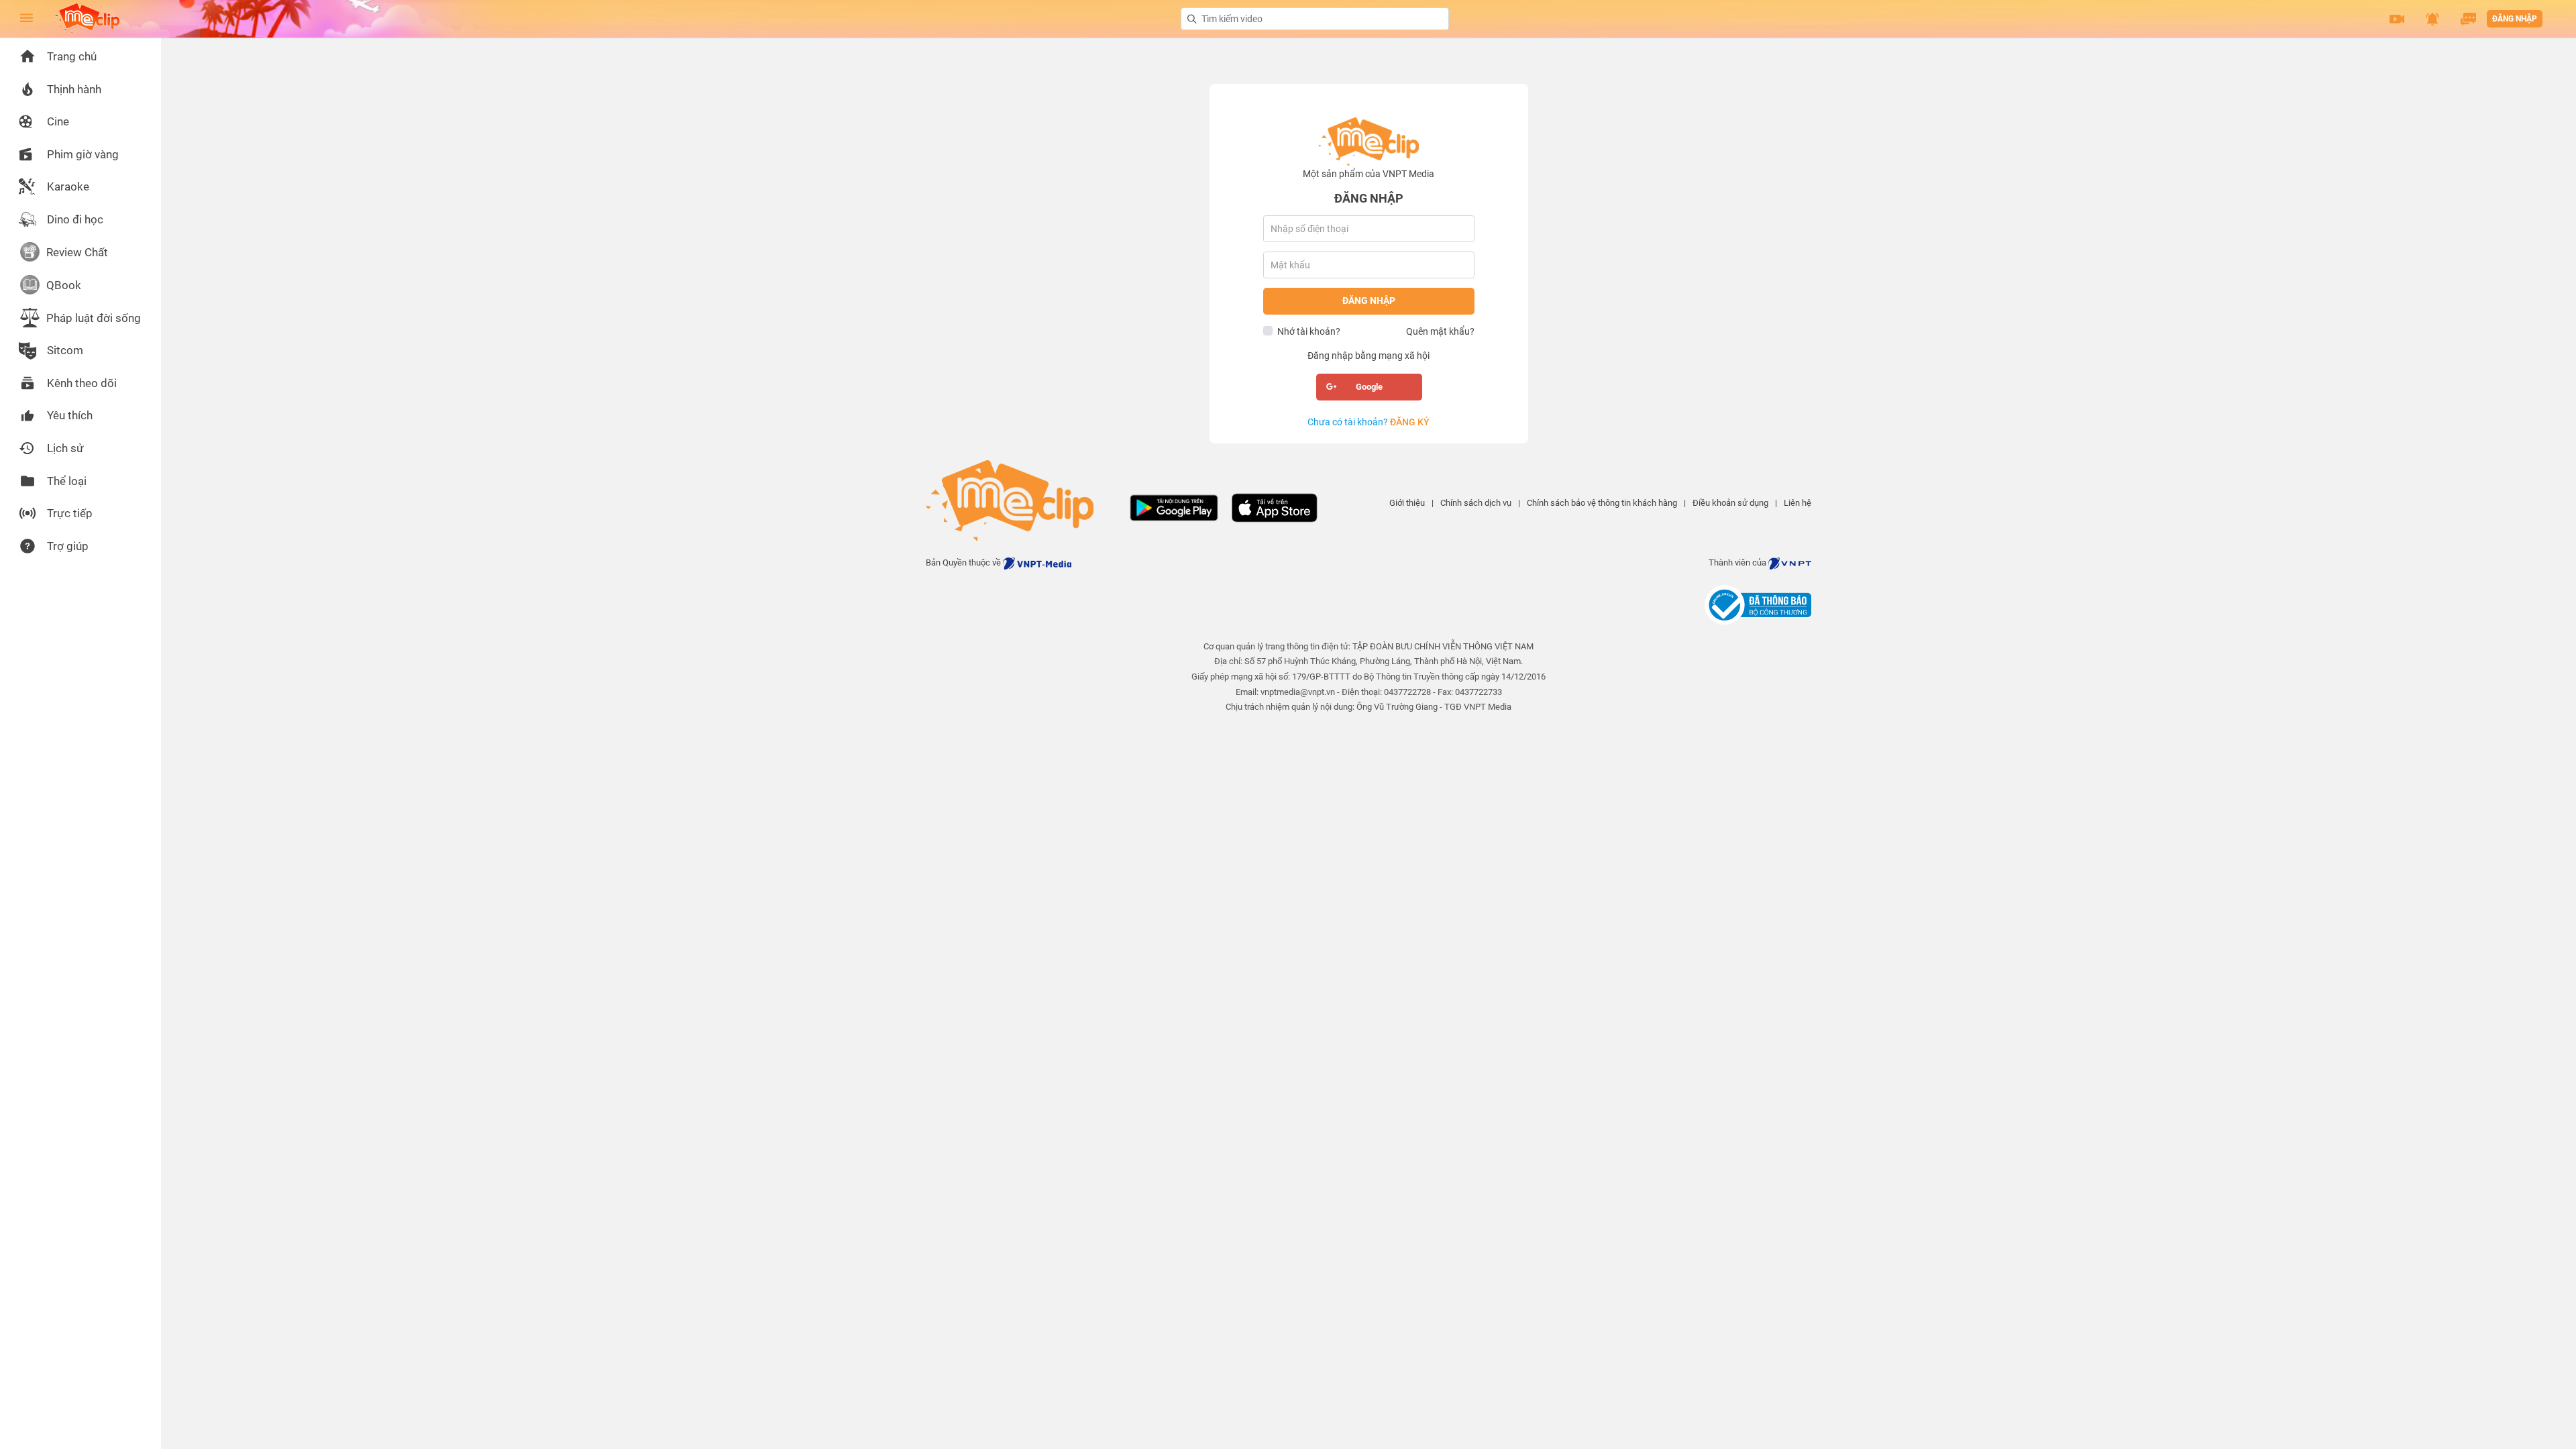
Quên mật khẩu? (1440, 331)
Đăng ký (1410, 422)
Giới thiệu (1407, 503)
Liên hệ (1797, 503)
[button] (2397, 19)
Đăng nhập (2515, 19)
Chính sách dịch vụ (1476, 503)
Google (1369, 387)
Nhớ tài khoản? (1309, 331)
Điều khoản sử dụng (1730, 503)
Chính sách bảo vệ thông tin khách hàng (1602, 503)
